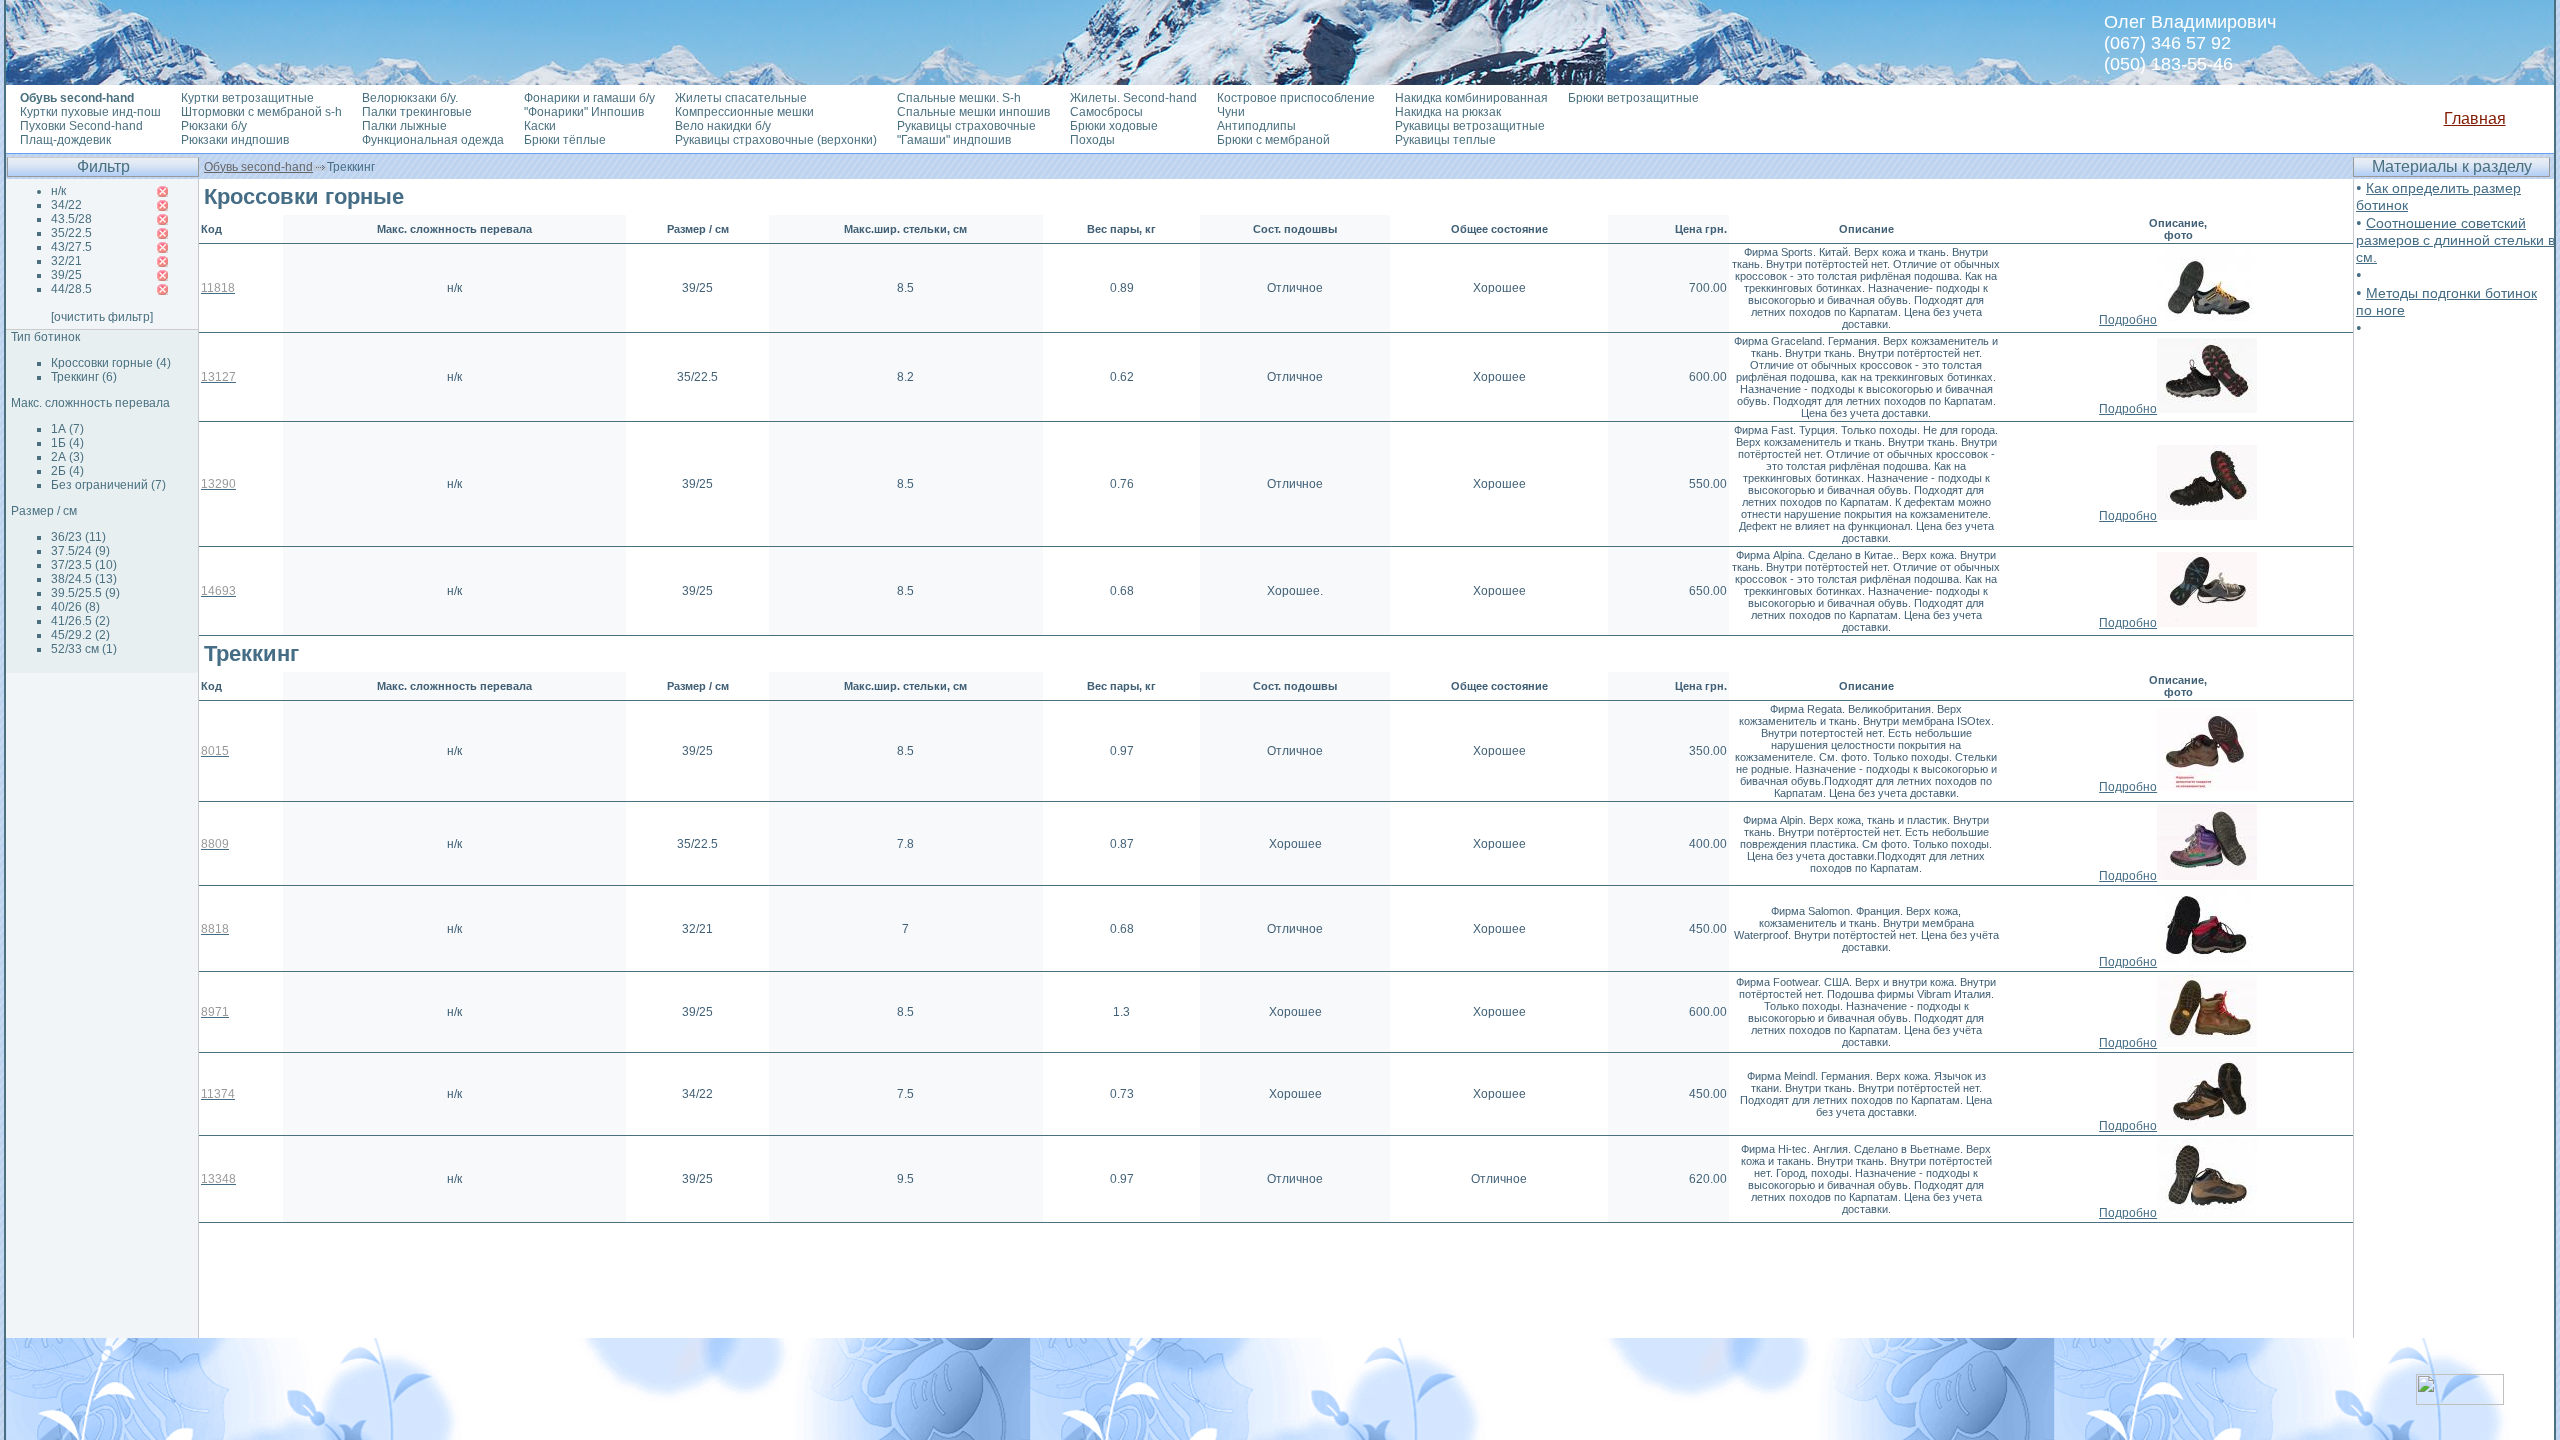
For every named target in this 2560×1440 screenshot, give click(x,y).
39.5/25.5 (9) (85, 593)
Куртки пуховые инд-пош (90, 112)
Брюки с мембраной (1273, 140)
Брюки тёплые (565, 140)
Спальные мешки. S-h (959, 98)
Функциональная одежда (433, 140)
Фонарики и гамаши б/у (589, 98)
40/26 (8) (75, 607)
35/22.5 (71, 233)
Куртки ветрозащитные (247, 98)
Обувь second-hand (258, 167)
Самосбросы (1106, 112)
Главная (2475, 118)
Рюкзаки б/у (214, 126)
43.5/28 (71, 219)
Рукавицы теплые (1445, 140)
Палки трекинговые (417, 112)
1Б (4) (67, 443)
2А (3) (67, 457)
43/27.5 (71, 247)
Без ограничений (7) (108, 485)
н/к (58, 191)
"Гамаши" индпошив (954, 140)
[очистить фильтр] (102, 317)
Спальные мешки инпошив (973, 112)
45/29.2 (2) (80, 635)
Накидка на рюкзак (1448, 112)
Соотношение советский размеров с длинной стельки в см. (2455, 240)
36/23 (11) (78, 537)
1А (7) (67, 429)
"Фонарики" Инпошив (584, 112)
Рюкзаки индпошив (235, 140)
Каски (540, 126)
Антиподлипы (1256, 126)
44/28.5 (71, 289)
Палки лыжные (404, 126)
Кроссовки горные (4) (111, 363)
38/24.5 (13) (84, 579)
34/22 (66, 205)
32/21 (66, 261)
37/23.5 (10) (84, 565)
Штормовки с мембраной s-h (261, 112)
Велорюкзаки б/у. (410, 98)
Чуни (1231, 112)
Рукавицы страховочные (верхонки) (776, 140)
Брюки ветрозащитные (1633, 98)
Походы (1092, 140)
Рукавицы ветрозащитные (1470, 126)
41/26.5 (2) (80, 621)
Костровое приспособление (1296, 98)
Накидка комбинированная (1471, 98)
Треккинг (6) (84, 377)
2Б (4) (67, 471)
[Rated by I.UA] (2460, 1399)
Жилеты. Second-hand (1133, 98)
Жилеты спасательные (741, 98)
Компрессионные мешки (744, 112)
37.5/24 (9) (80, 551)
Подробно (2128, 320)
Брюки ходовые (1114, 126)
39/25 (66, 275)
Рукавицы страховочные (966, 126)
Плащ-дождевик (65, 140)
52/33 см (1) (84, 649)
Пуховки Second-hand (81, 126)
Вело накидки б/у (723, 126)
